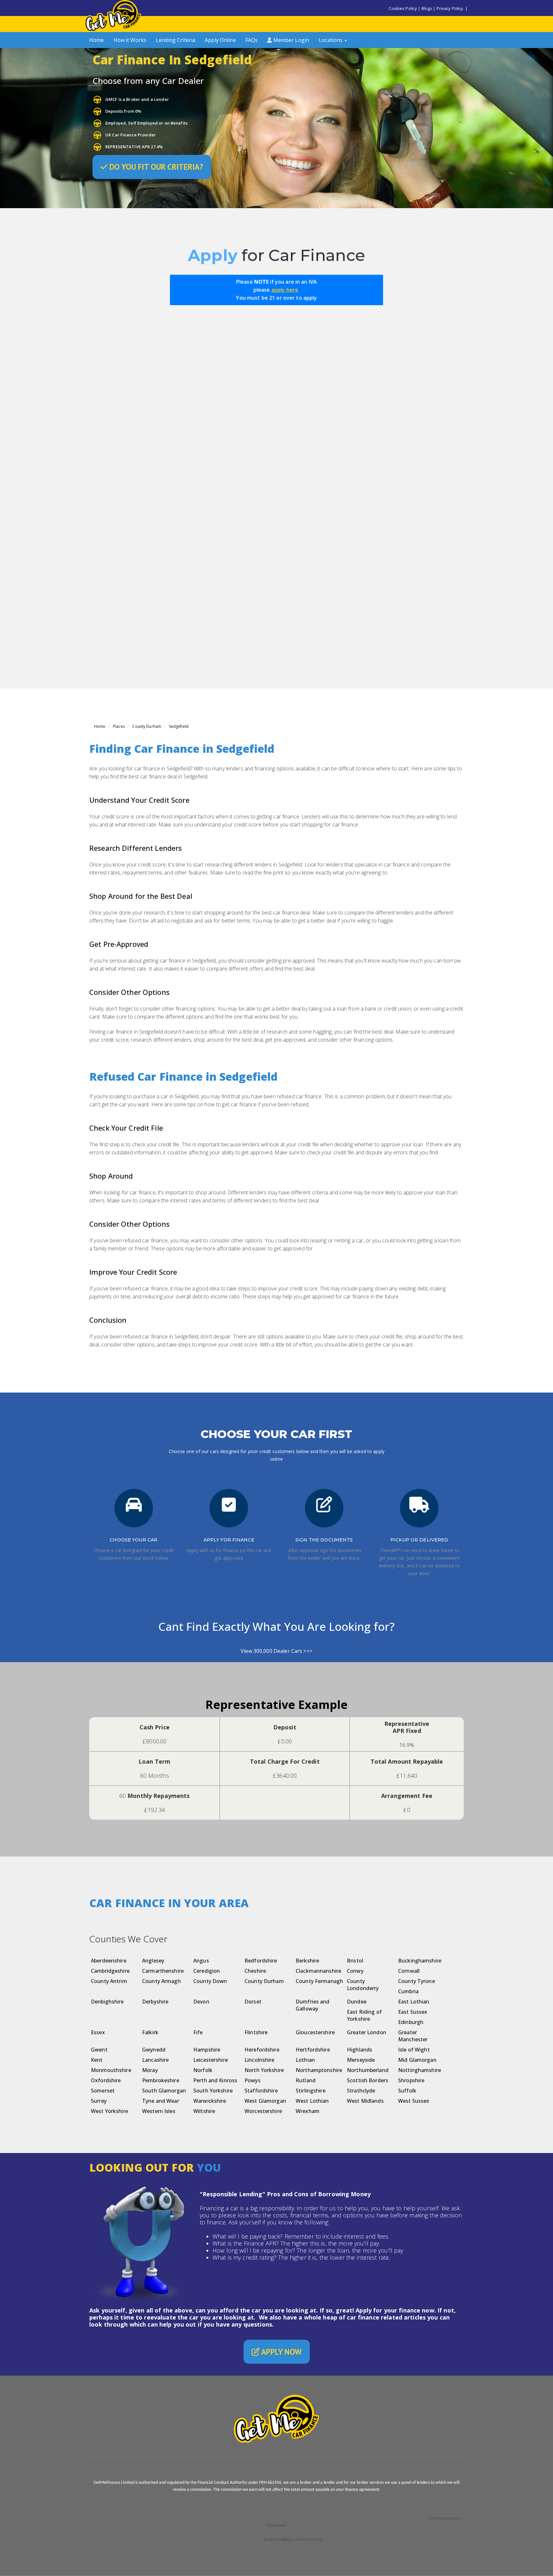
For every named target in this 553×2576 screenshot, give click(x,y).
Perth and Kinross (215, 2080)
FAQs (252, 40)
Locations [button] (331, 40)
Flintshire (256, 2032)
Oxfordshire (106, 2080)
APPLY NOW (281, 2352)
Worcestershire (263, 2111)
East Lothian (414, 2002)
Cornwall (409, 1971)
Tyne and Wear (161, 2101)
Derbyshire (155, 2002)
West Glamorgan (265, 2101)
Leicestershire (211, 2060)
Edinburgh (411, 2022)
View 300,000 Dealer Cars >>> (276, 1651)
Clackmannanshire (318, 1971)
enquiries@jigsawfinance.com (293, 2539)
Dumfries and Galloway (313, 2005)
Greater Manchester (413, 2036)
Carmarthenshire (163, 1971)
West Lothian (312, 2101)
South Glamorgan (164, 2091)
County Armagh (161, 1981)
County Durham (147, 726)
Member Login (290, 40)
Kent (97, 2060)
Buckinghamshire (420, 1961)
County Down (210, 1981)
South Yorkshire (213, 2091)
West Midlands (365, 2101)
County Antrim (109, 1981)
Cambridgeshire (110, 1971)
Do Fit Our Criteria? (155, 167)
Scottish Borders (368, 2080)
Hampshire (207, 2050)
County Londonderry (363, 1985)
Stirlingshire (311, 2091)
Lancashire (155, 2060)
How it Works (130, 40)
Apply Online (220, 40)
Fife (198, 2032)
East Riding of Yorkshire (364, 2015)
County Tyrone (417, 1981)
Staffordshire (261, 2091)
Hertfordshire (313, 2050)
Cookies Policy (403, 8)
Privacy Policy (450, 8)
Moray (150, 2070)
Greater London (367, 2032)
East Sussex (413, 2012)
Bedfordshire (261, 1961)
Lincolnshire (260, 2060)
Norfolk (203, 2070)
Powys (252, 2080)
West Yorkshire (109, 2111)
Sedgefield (179, 726)
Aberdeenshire (109, 1961)
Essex (98, 2032)
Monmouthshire (111, 2070)
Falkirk (150, 2032)
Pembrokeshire (161, 2080)
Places (119, 726)
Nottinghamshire (420, 2070)
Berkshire (307, 1961)
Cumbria (408, 1991)
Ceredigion (207, 1971)
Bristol (355, 1961)
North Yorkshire (264, 2070)
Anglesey (153, 1961)
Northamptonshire (319, 2070)
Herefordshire (262, 2050)
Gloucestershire (315, 2032)
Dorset (253, 2002)
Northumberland (368, 2070)
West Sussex (414, 2101)
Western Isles (159, 2111)
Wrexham (308, 2111)
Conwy (355, 1971)
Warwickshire (210, 2101)
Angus (201, 1961)
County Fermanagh (319, 1981)
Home (97, 40)
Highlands (360, 2050)
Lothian (305, 2060)
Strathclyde (361, 2091)
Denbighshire (107, 2002)
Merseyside (361, 2060)
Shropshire (411, 2080)
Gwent (99, 2050)
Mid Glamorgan (417, 2060)
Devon (201, 2002)
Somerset (103, 2091)
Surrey (99, 2101)
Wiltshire (204, 2111)
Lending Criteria (176, 40)
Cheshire (255, 1971)
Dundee (357, 2002)
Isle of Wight (414, 2050)
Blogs (427, 8)
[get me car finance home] (113, 15)
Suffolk (407, 2091)
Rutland (306, 2080)
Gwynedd (154, 2050)
